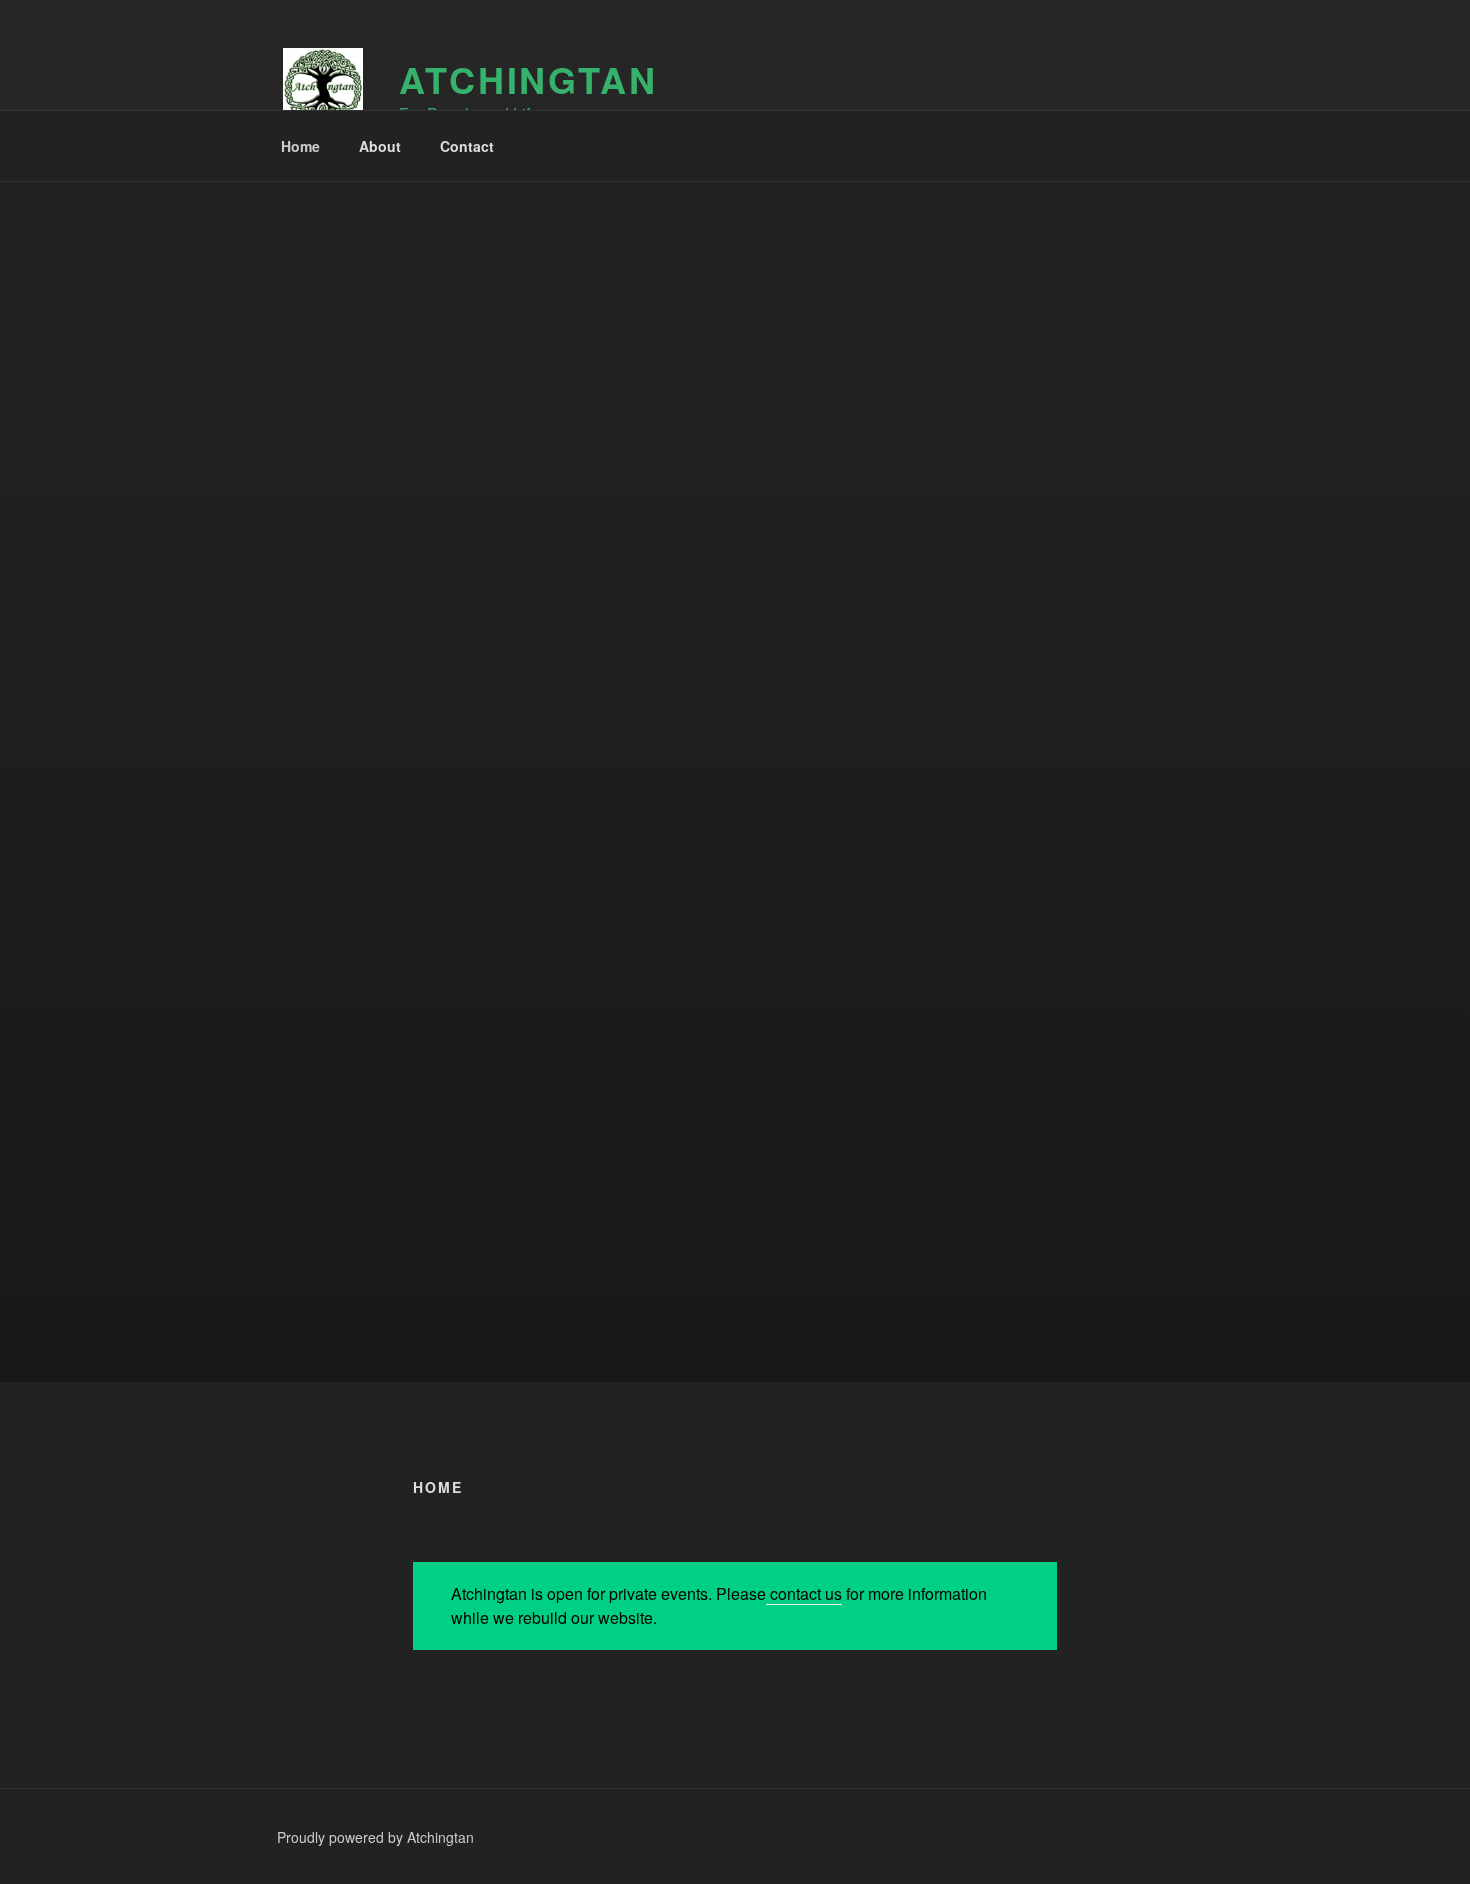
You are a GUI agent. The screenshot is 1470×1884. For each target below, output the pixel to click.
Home (300, 146)
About (380, 146)
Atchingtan (528, 79)
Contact (467, 146)
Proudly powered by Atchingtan (375, 1837)
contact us (804, 1593)
